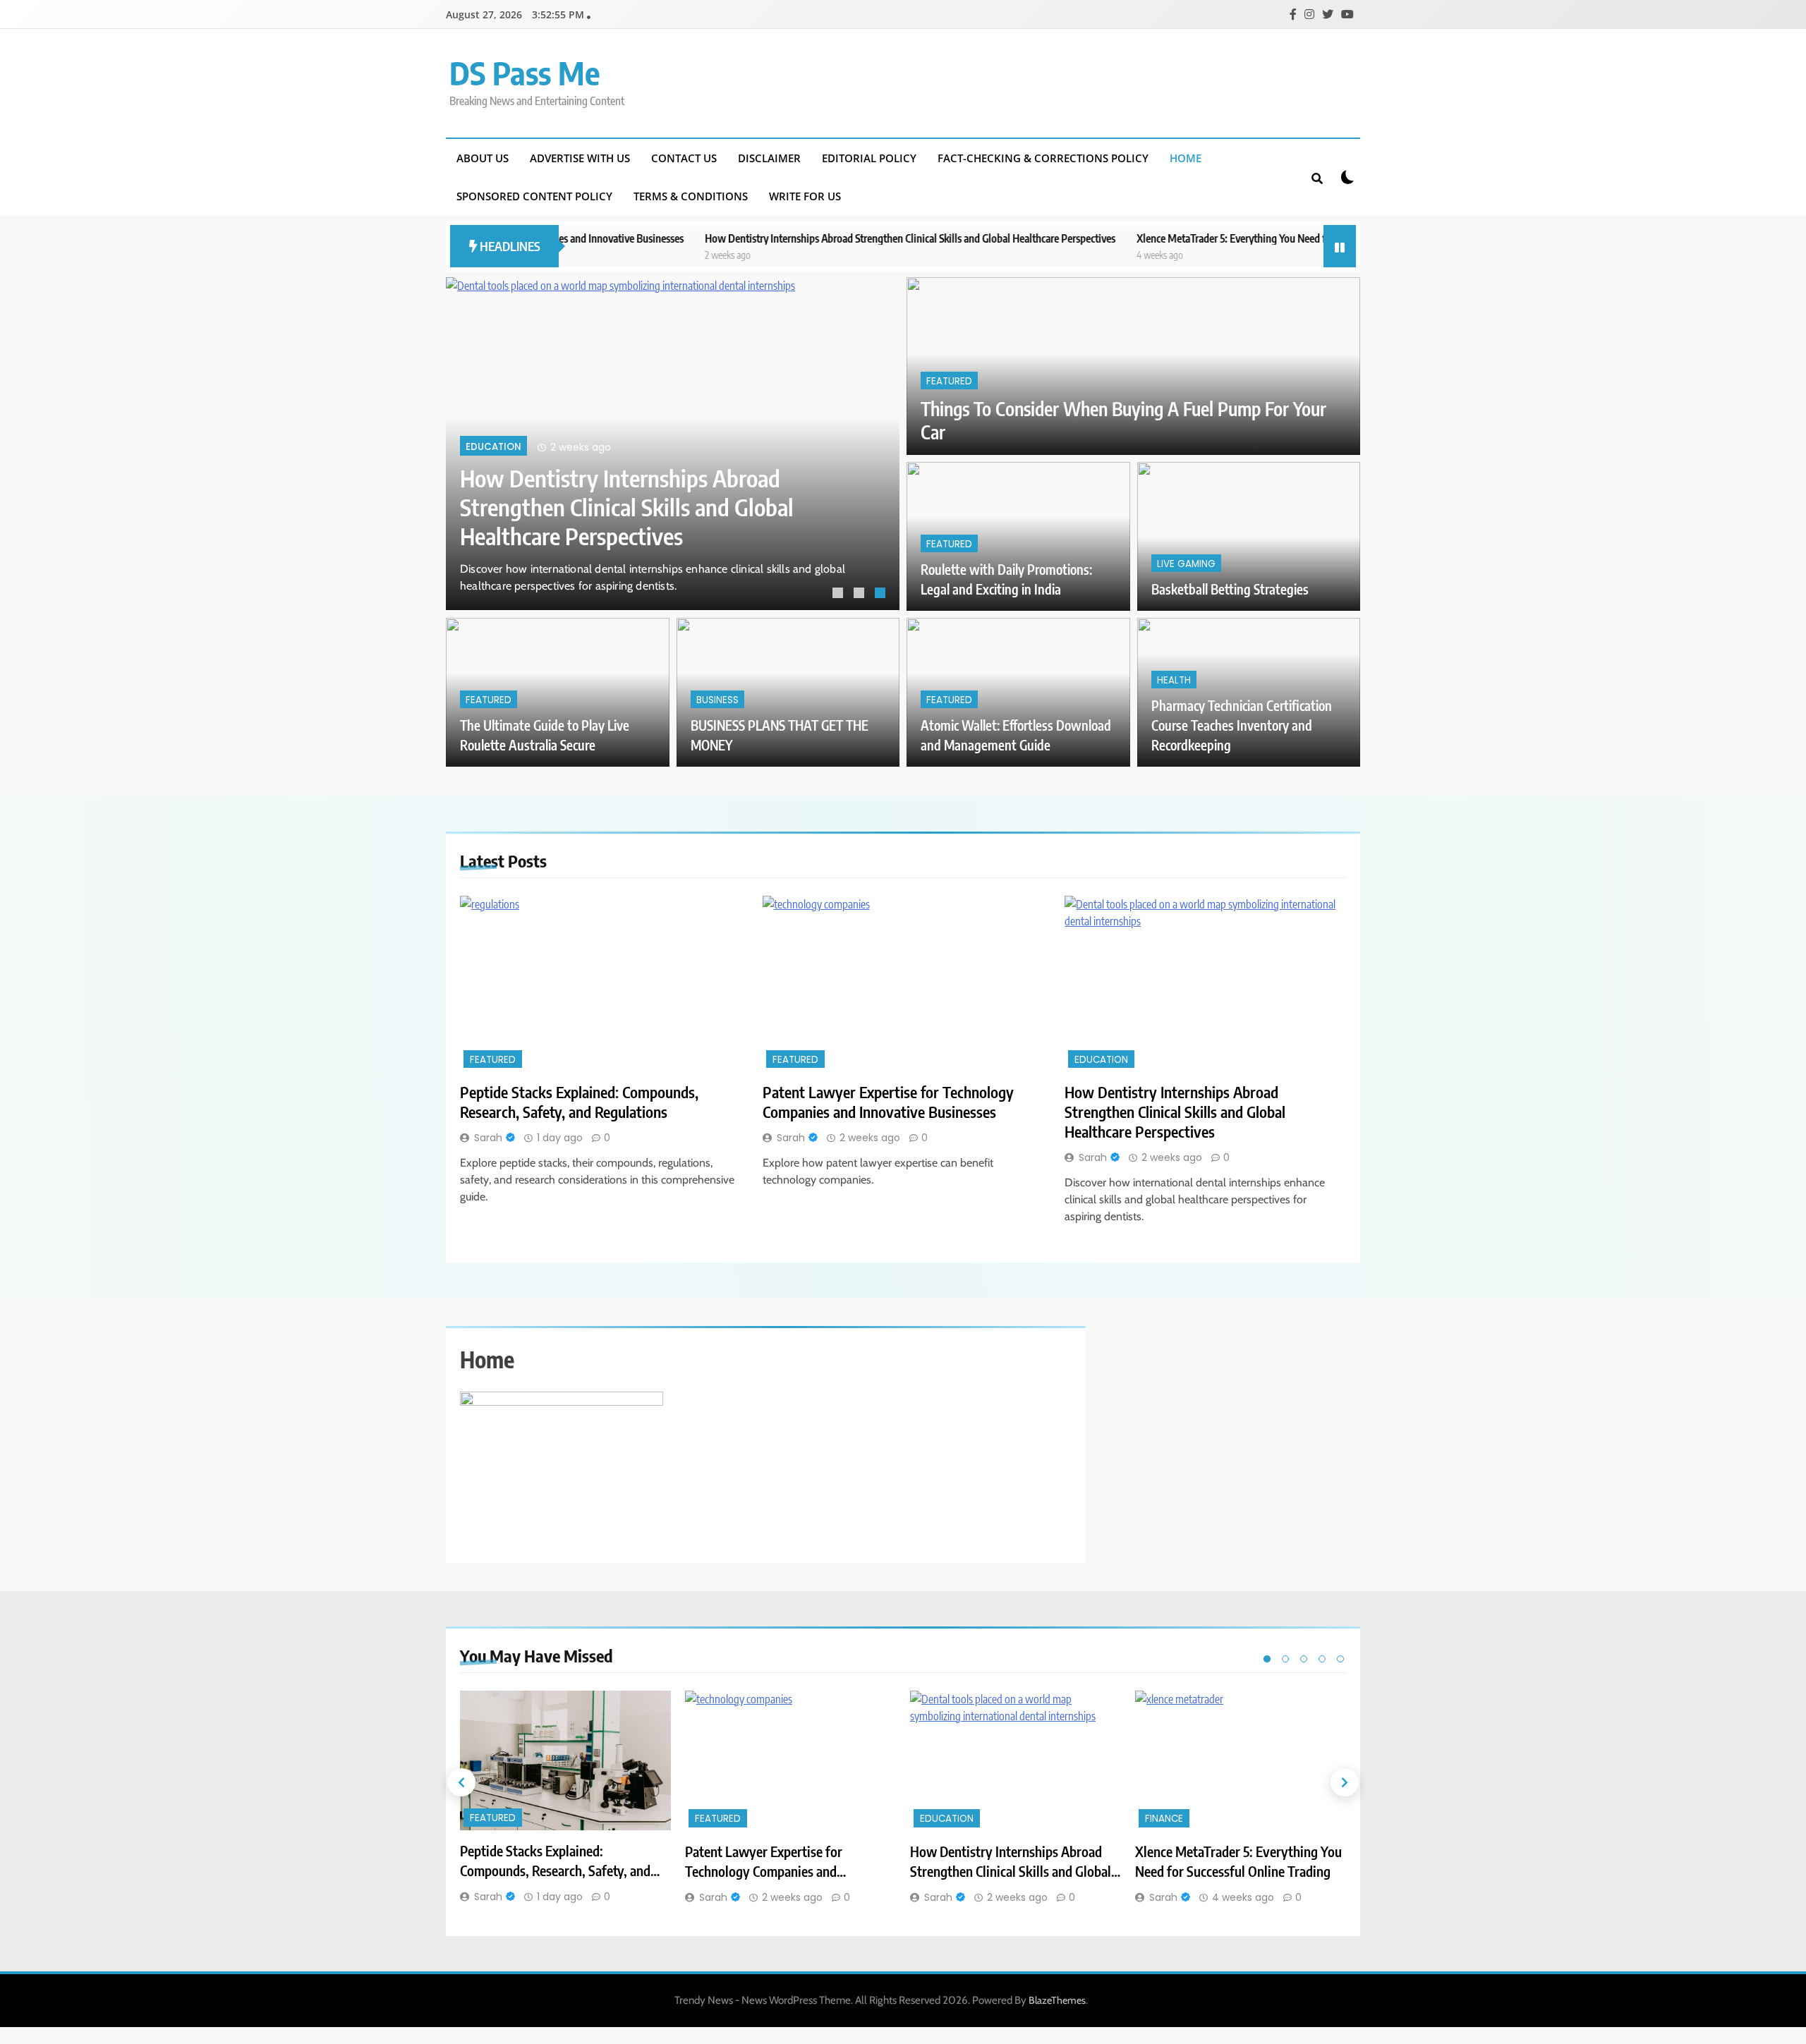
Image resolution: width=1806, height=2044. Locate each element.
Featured (949, 381)
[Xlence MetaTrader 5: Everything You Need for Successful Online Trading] (1241, 1761)
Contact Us (684, 158)
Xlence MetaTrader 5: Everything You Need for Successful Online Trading (1204, 238)
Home (1186, 158)
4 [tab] (1322, 1659)
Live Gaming (1186, 564)
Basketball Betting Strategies (1230, 589)
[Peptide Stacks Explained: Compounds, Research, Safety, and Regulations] (601, 984)
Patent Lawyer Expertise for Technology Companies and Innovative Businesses (888, 1102)
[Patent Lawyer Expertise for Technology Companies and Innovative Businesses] (903, 984)
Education (493, 447)
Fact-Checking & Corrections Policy (1043, 158)
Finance (1164, 1819)
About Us (483, 158)
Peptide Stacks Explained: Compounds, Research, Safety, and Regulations (579, 1102)
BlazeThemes (1057, 2000)
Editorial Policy (869, 158)
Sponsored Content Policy (534, 196)
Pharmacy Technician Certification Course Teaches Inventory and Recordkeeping (1242, 725)
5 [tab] (1340, 1659)
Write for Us (805, 196)
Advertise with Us (580, 158)
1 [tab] (840, 595)
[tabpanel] (673, 444)
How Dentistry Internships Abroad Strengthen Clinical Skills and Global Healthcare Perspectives (822, 238)
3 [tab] (882, 595)
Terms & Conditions (691, 196)
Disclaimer (769, 158)
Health (1174, 680)
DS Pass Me (525, 73)
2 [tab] (861, 595)
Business (717, 700)
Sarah (488, 1138)
